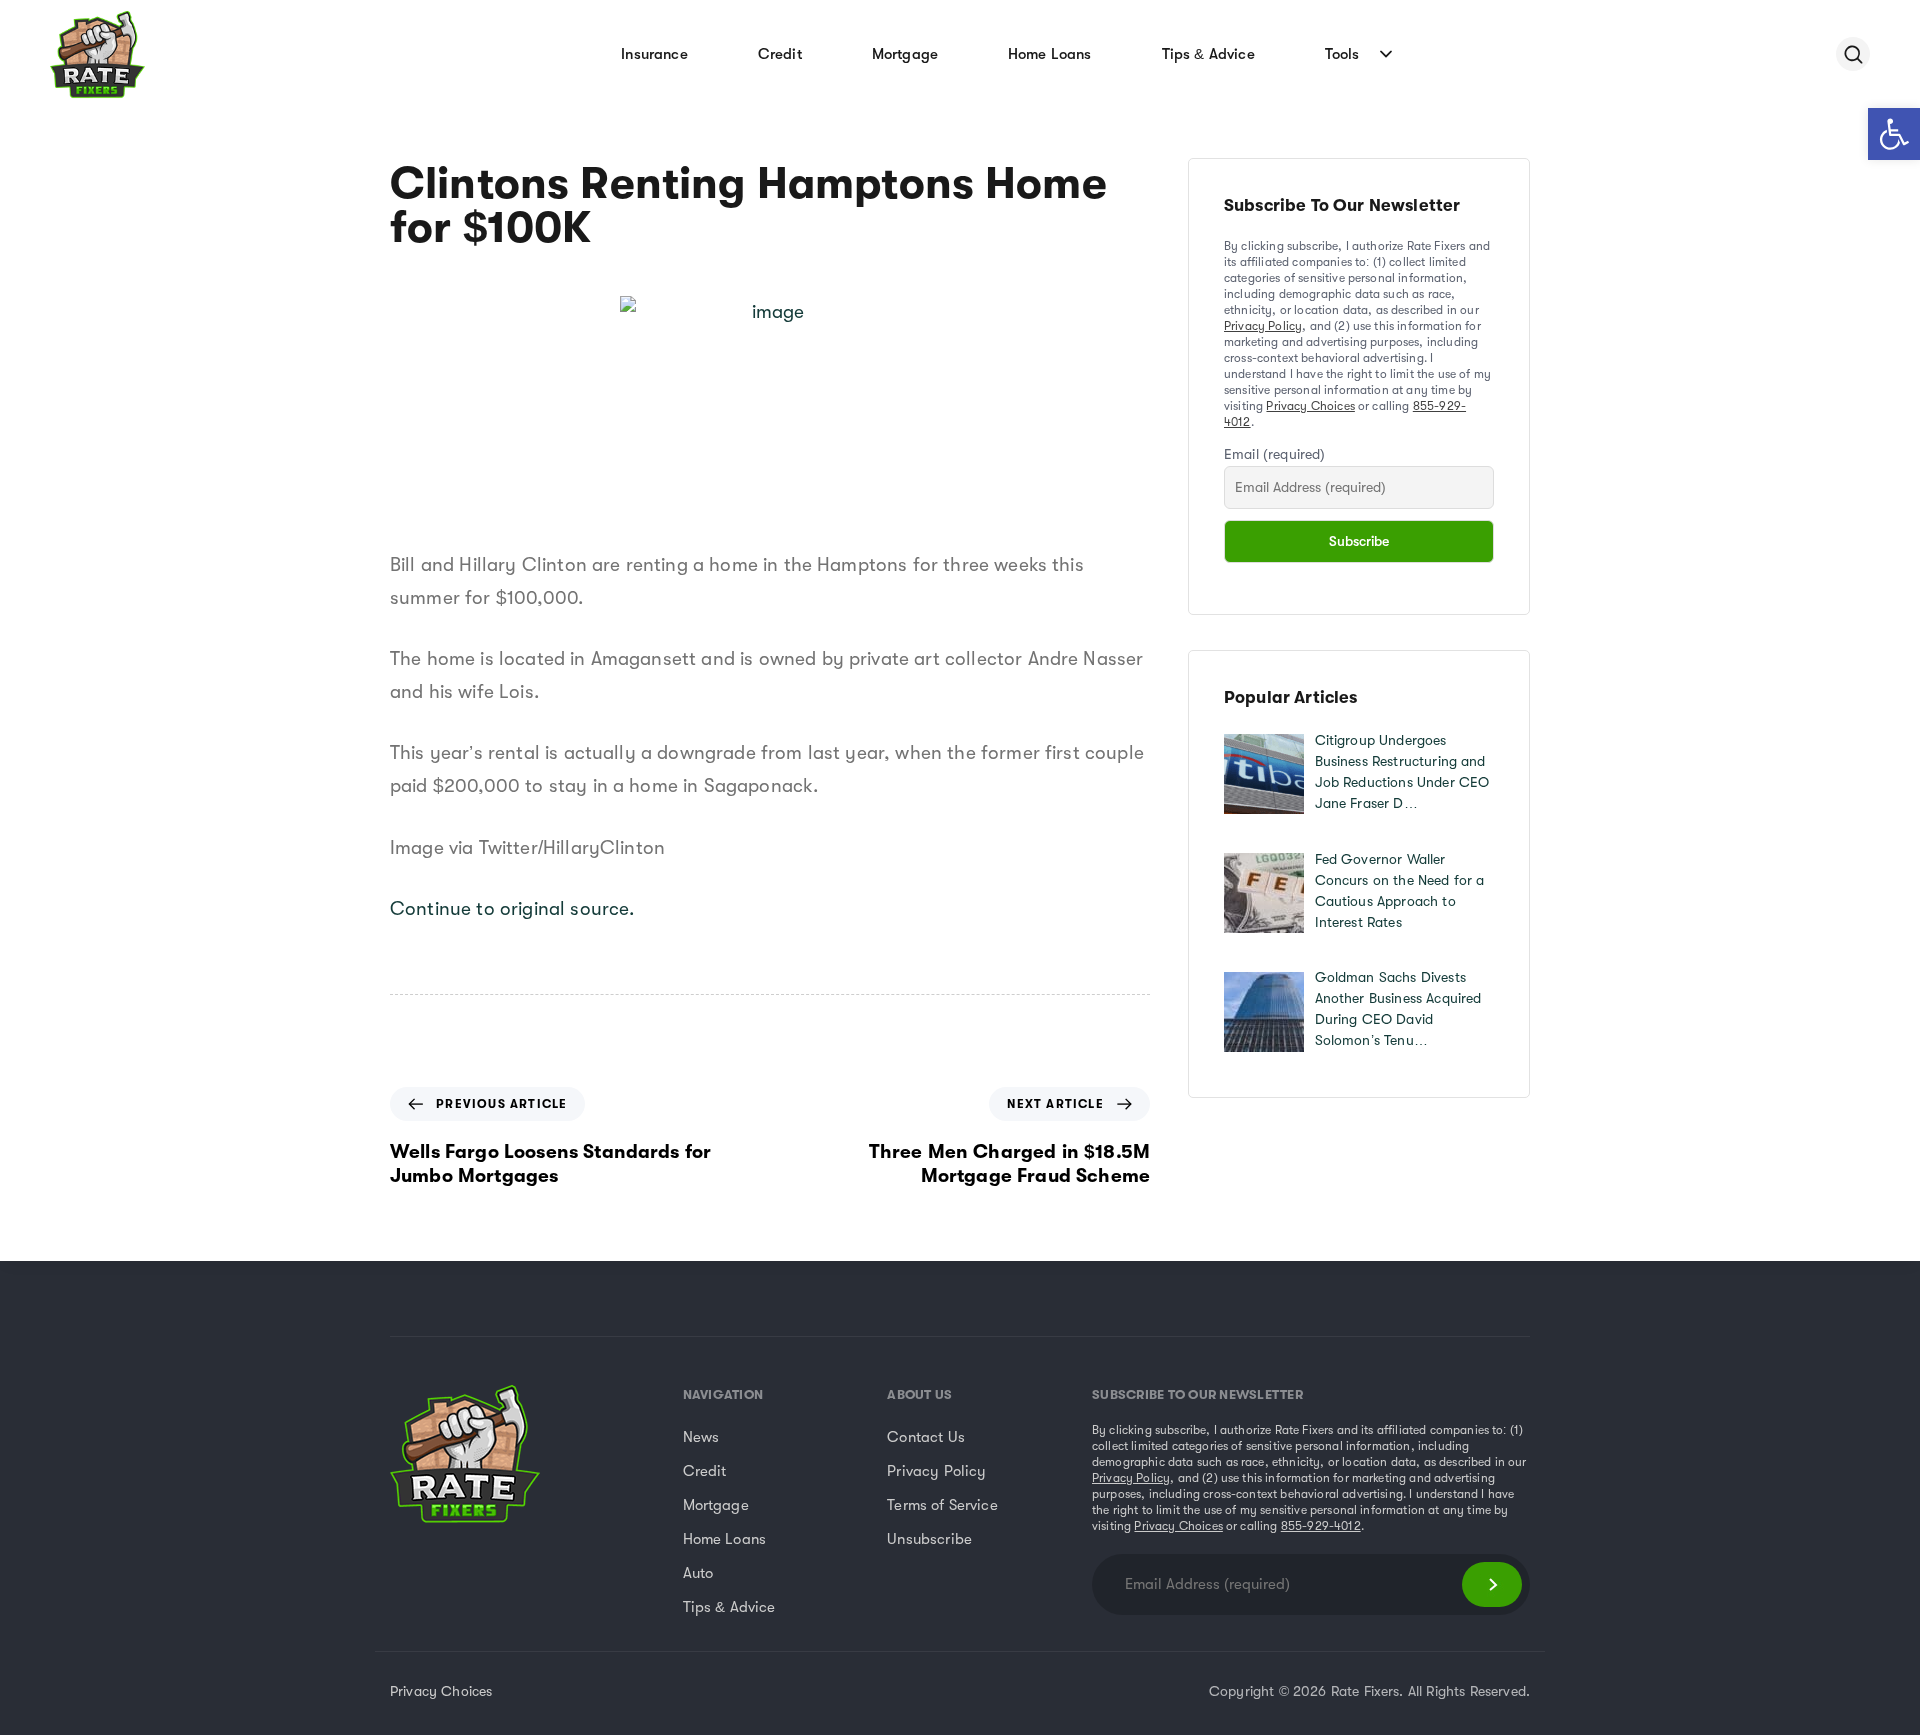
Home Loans (1050, 54)
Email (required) (1275, 454)
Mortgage (905, 54)
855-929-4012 (1321, 1526)
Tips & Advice (1208, 54)
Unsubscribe (929, 1539)
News (701, 1437)
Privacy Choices (1310, 406)
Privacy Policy (1263, 326)
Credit (780, 54)
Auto (698, 1573)
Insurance (654, 54)
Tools (1342, 54)
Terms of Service (942, 1505)
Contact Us (926, 1437)
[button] (1894, 134)
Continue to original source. (512, 909)
